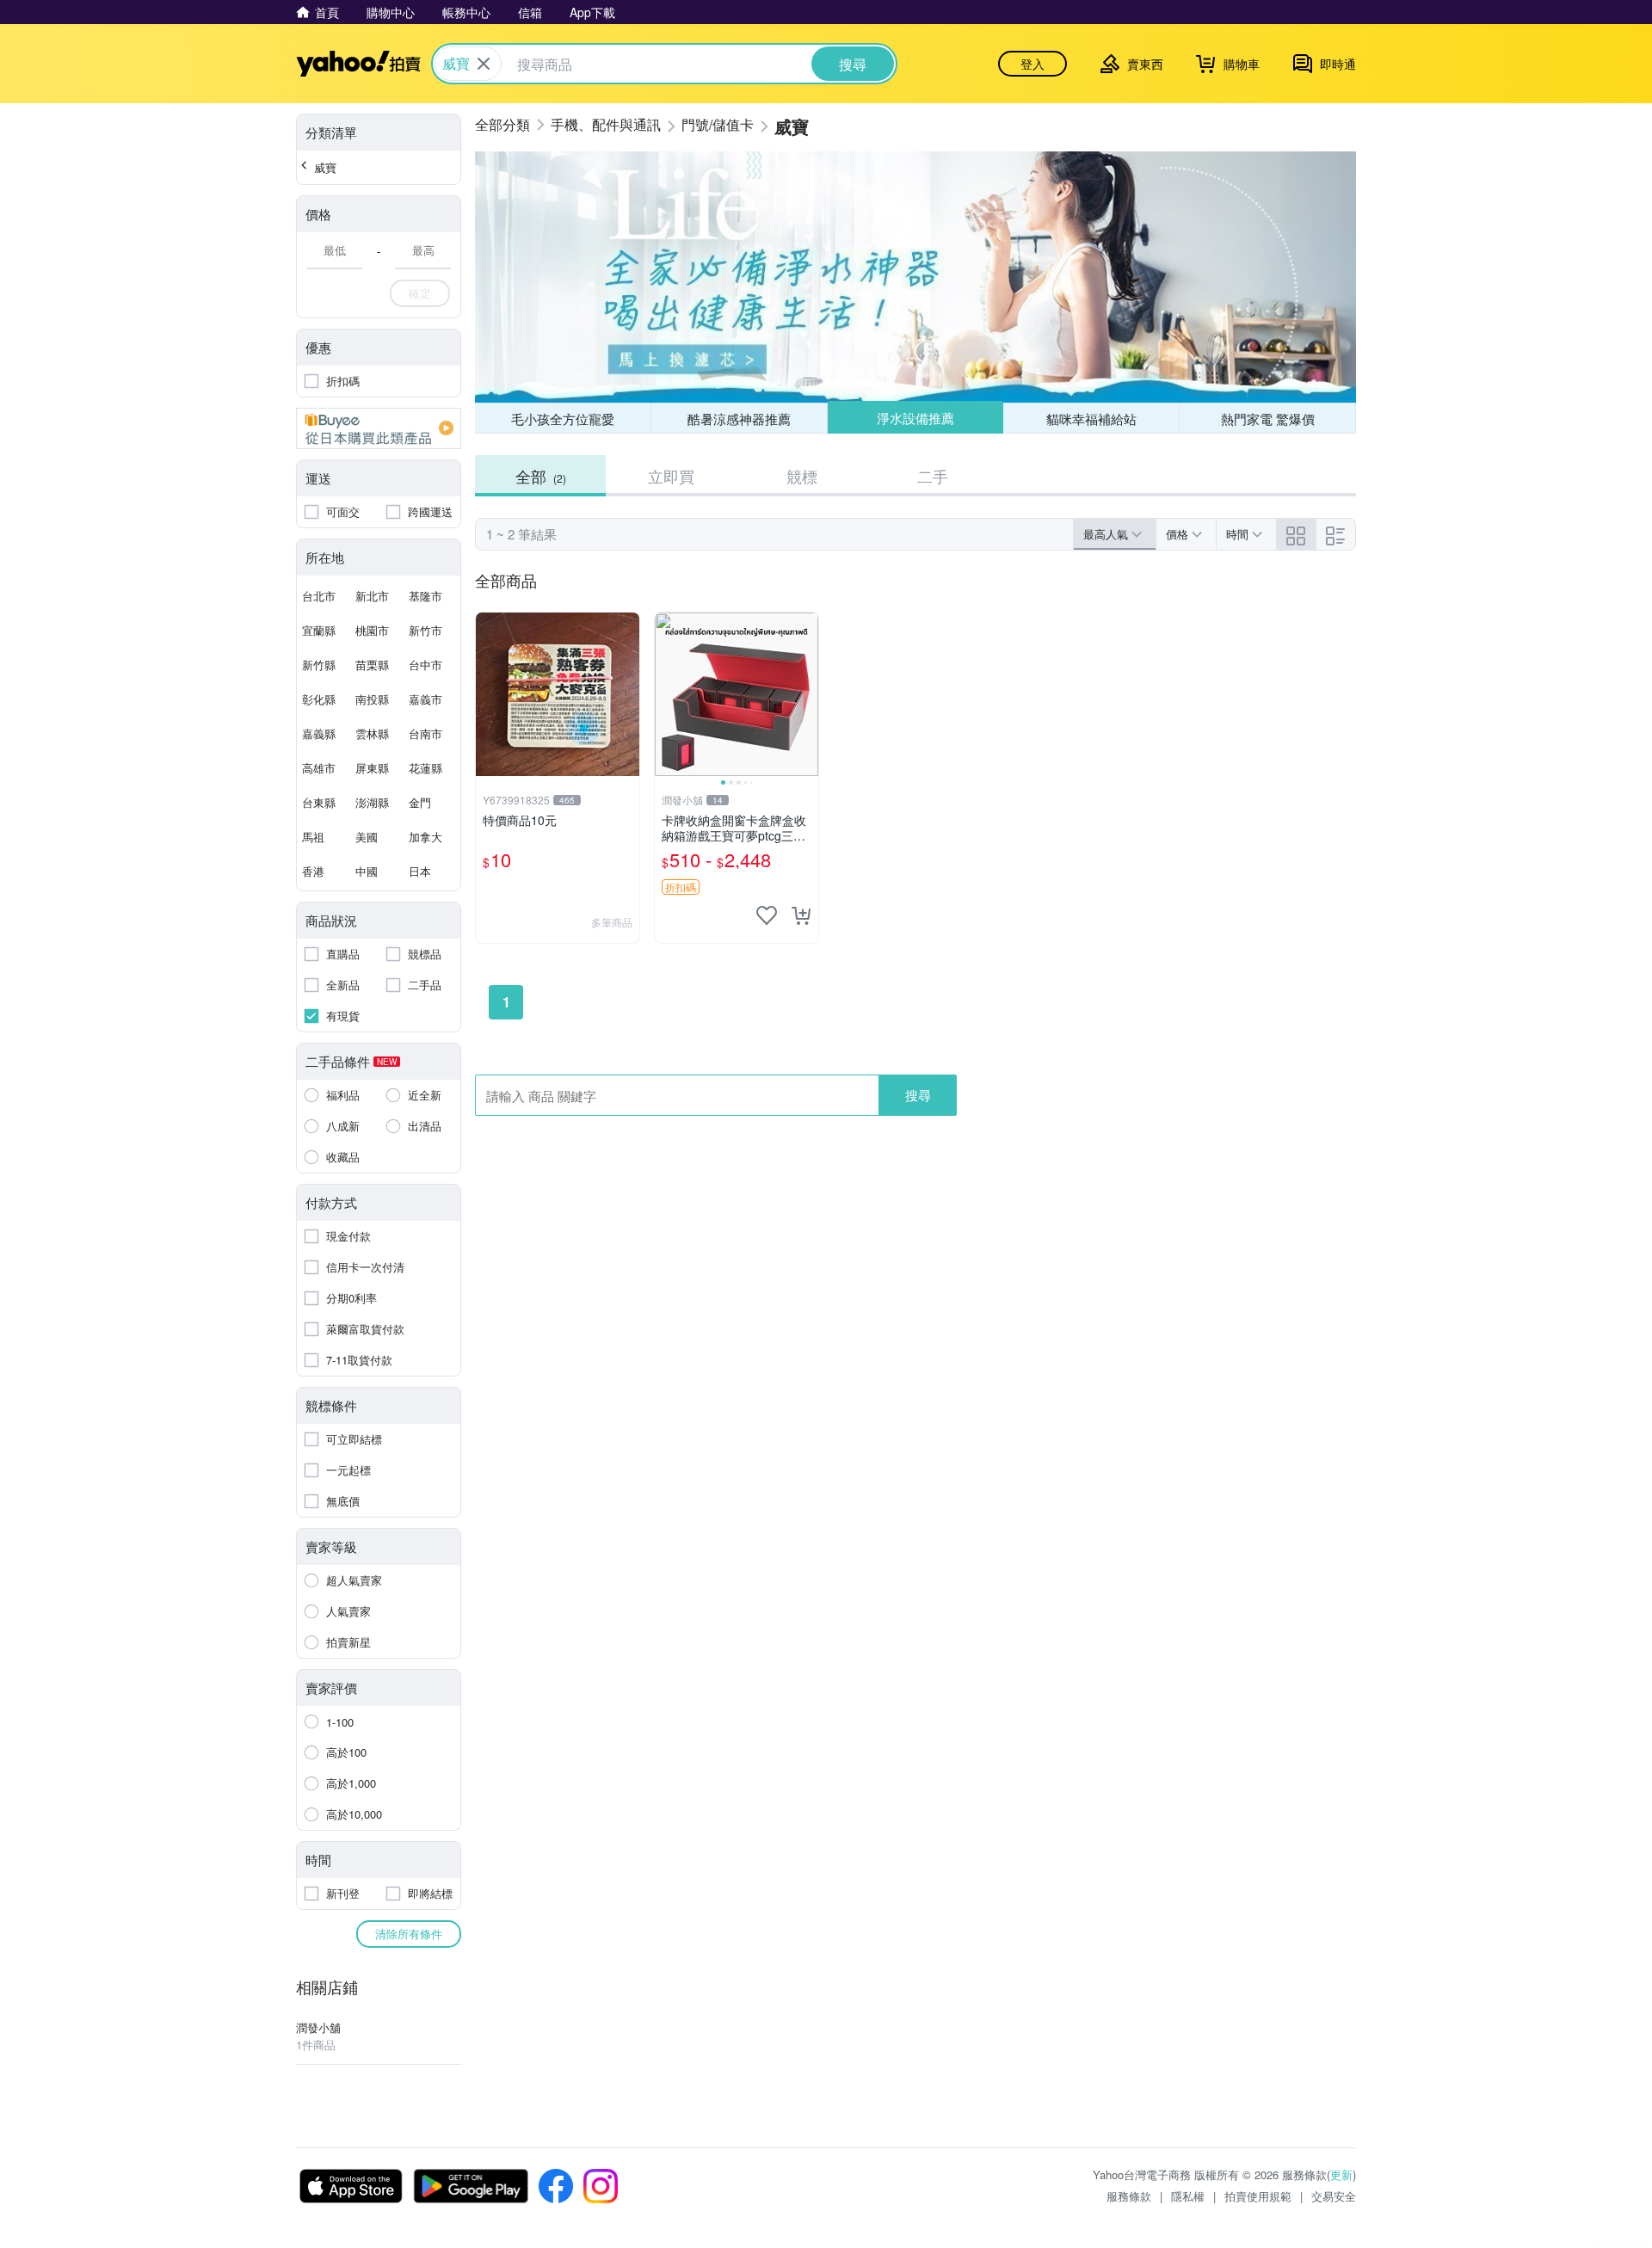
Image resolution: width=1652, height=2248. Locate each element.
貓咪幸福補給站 (1091, 419)
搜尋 (918, 1095)
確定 (420, 293)
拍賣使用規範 (1258, 2196)
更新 (1341, 2174)
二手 (933, 476)
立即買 (671, 476)
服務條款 (1129, 2196)
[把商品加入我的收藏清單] (767, 915)
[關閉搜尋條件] (484, 64)
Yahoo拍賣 (358, 64)
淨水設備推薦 (915, 418)
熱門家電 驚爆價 (1268, 419)
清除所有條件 (409, 1934)
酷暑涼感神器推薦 (739, 419)
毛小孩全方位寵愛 (563, 419)
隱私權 (1188, 2196)
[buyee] (379, 428)
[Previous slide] (666, 694)
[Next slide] (807, 694)
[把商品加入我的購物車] (801, 915)
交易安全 (1334, 2196)
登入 (1032, 64)
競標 (802, 476)
